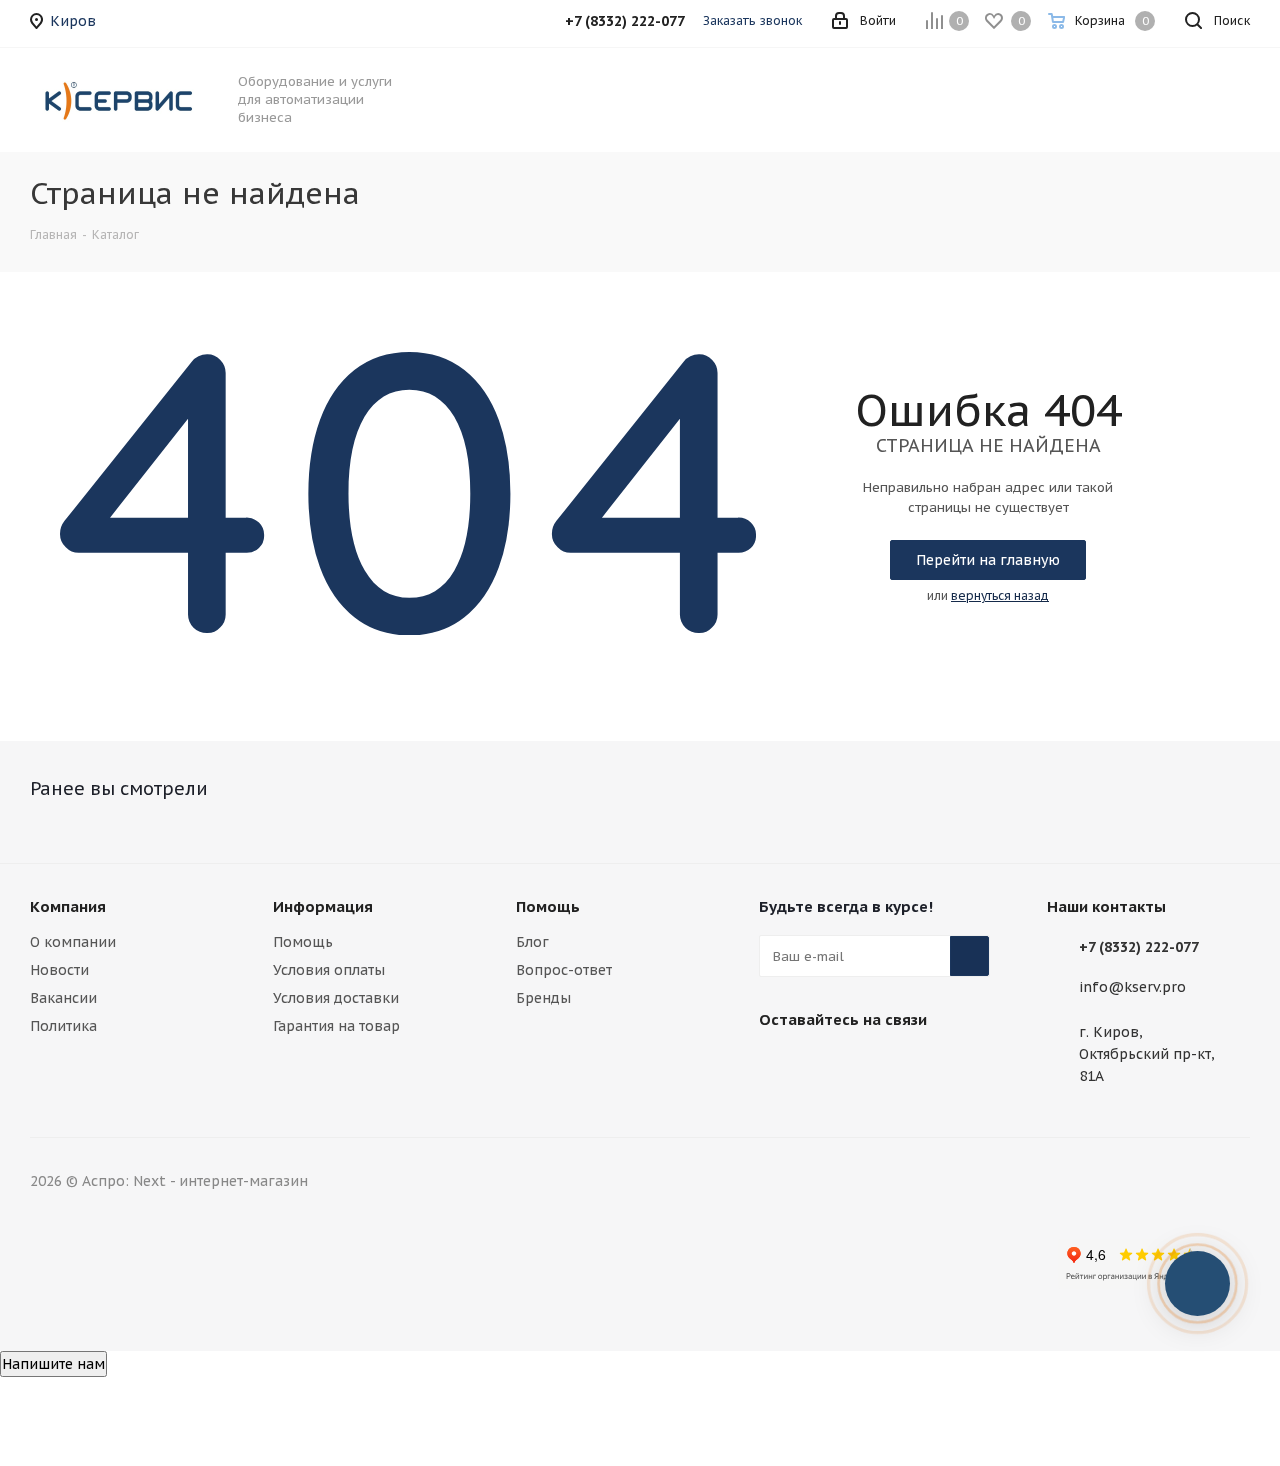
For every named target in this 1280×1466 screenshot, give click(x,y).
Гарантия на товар (336, 1026)
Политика (63, 1026)
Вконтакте (779, 1066)
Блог (532, 942)
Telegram (829, 1066)
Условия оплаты (329, 970)
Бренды (543, 998)
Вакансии (63, 998)
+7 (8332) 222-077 (1139, 947)
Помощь (303, 942)
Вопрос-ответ (564, 970)
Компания (68, 906)
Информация (323, 906)
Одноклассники (929, 1066)
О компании (73, 942)
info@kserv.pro (1132, 988)
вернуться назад (1000, 595)
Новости (59, 970)
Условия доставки (336, 998)
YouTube (879, 1066)
